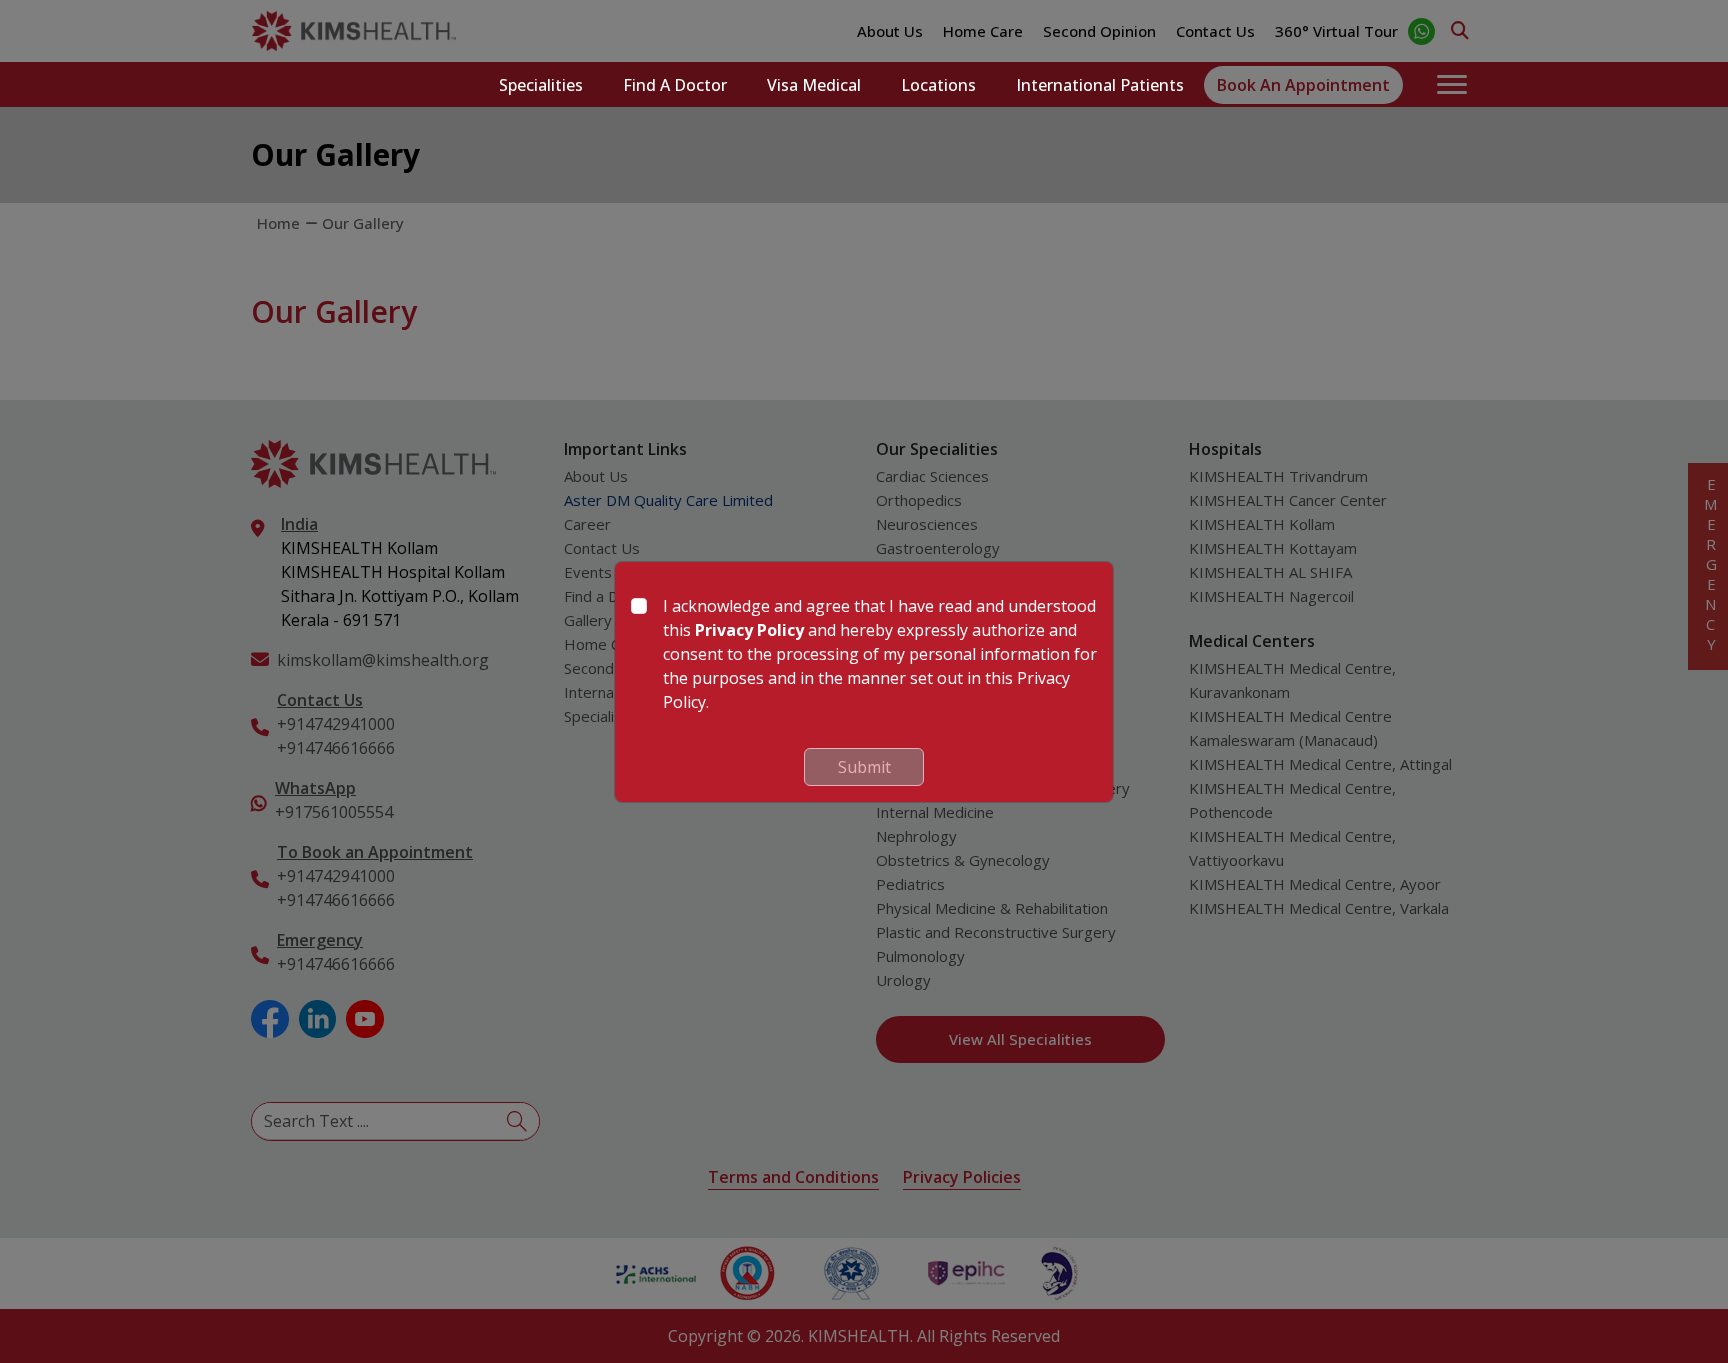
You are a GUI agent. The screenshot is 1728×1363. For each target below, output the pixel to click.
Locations (938, 85)
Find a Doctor (675, 85)
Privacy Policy (749, 630)
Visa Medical (814, 85)
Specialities (541, 85)
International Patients (1100, 85)
